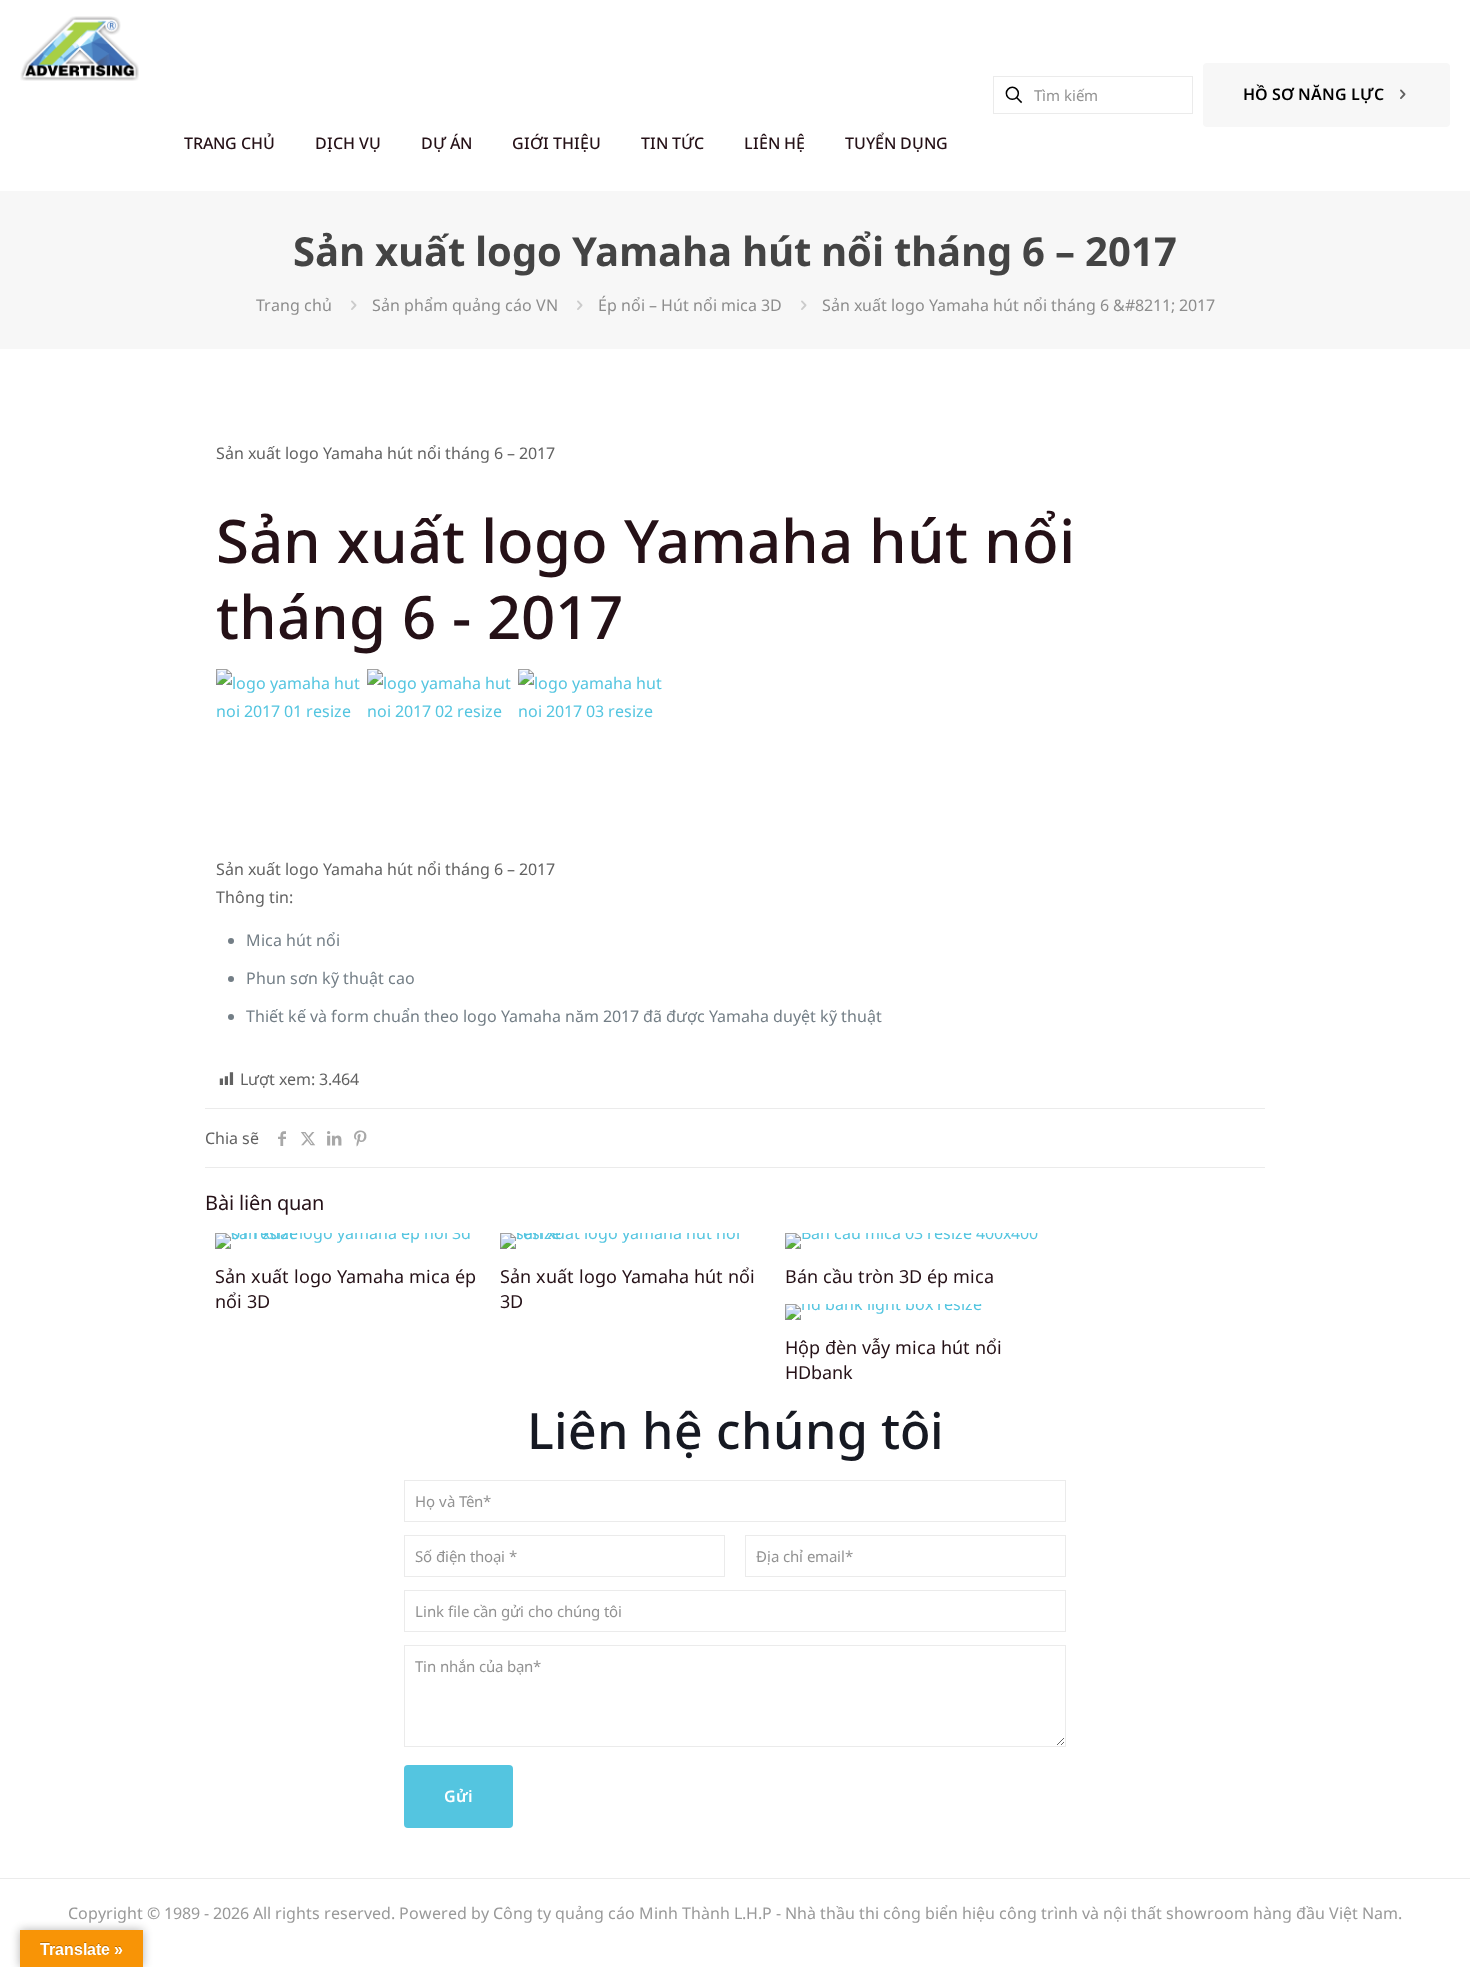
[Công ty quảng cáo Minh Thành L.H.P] (79, 47)
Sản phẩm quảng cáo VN (465, 305)
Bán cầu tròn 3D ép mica (889, 1276)
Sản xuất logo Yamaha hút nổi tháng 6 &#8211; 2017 (1018, 305)
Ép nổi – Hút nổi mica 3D (690, 305)
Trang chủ (294, 305)
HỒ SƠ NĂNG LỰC (1313, 94)
